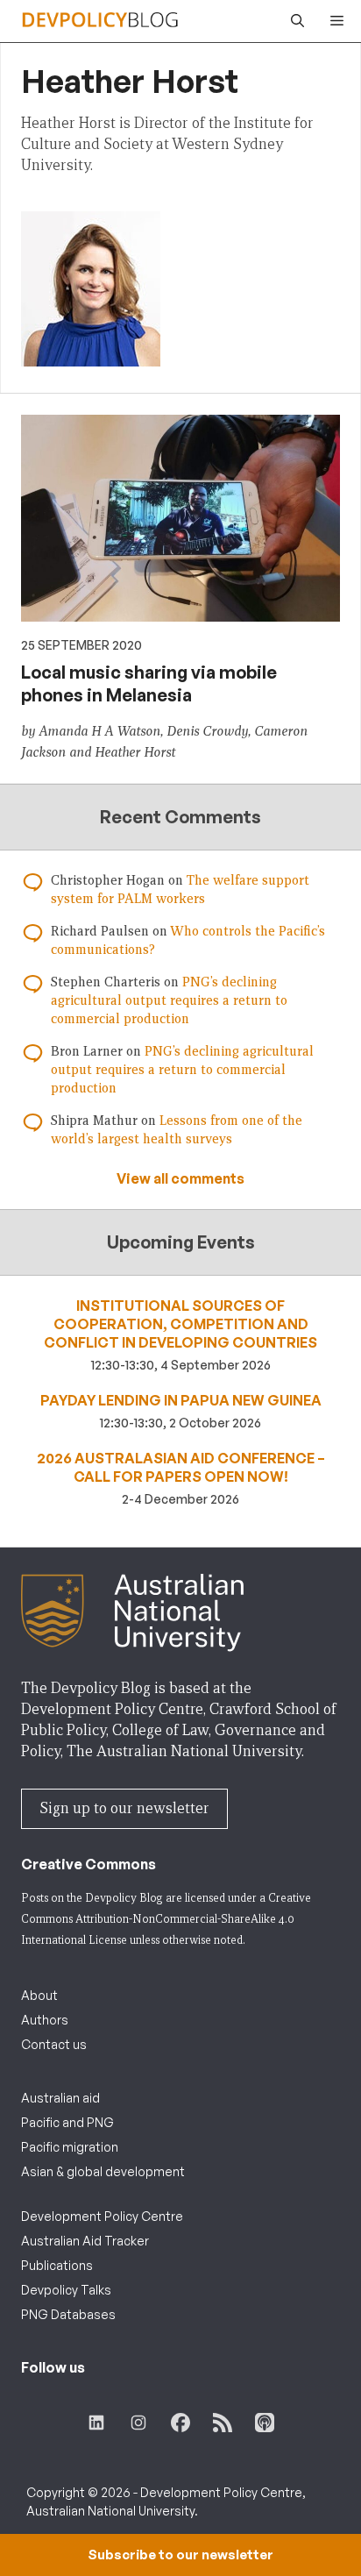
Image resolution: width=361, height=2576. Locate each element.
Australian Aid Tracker (85, 2241)
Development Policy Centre (102, 2216)
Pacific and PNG (67, 2122)
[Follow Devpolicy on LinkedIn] (96, 2423)
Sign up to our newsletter (124, 1808)
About (39, 1995)
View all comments (180, 1178)
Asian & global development (103, 2171)
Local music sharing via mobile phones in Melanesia (149, 683)
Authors (45, 2020)
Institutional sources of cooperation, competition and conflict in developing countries (180, 1324)
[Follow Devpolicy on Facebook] (180, 2423)
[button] (293, 21)
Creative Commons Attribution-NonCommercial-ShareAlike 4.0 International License (166, 1919)
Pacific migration (70, 2147)
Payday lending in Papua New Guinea (181, 1400)
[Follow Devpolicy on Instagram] (138, 2423)
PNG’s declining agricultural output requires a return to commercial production (169, 1000)
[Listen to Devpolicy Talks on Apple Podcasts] (265, 2423)
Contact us (54, 2044)
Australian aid (60, 2098)
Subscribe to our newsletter (180, 2555)
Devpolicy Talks (66, 2290)
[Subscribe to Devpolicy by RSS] (223, 2423)
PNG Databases (68, 2314)
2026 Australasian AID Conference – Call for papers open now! (181, 1467)
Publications (57, 2265)
